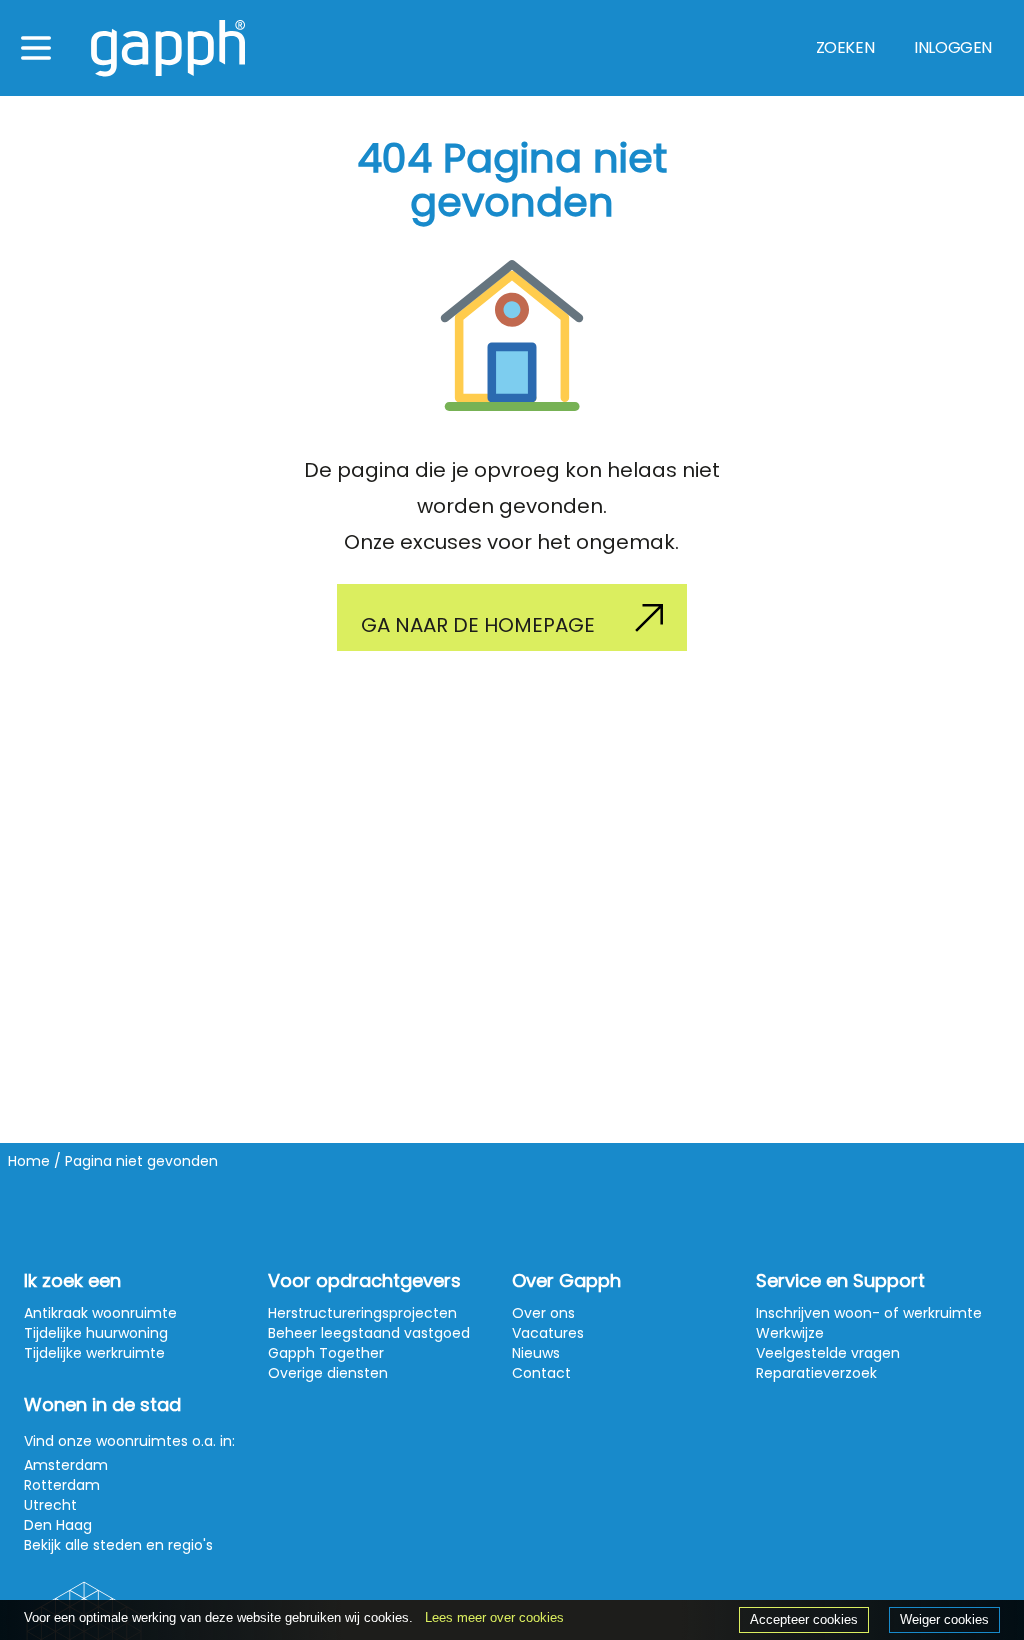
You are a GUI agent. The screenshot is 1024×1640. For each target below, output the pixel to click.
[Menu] (36, 48)
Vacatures (548, 1333)
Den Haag (58, 1525)
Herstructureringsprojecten (362, 1313)
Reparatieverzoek (816, 1373)
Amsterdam (66, 1465)
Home (29, 1161)
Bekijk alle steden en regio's (118, 1545)
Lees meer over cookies (494, 1617)
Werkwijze (790, 1333)
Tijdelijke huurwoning (96, 1333)
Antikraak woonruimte (100, 1313)
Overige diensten (328, 1373)
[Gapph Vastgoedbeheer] (168, 48)
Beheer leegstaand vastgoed (369, 1333)
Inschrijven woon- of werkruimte (869, 1313)
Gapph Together (326, 1353)
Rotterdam (62, 1485)
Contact (541, 1373)
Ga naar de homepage (478, 625)
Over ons (543, 1313)
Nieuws (536, 1353)
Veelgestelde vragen (828, 1353)
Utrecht (50, 1505)
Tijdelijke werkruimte (94, 1353)
